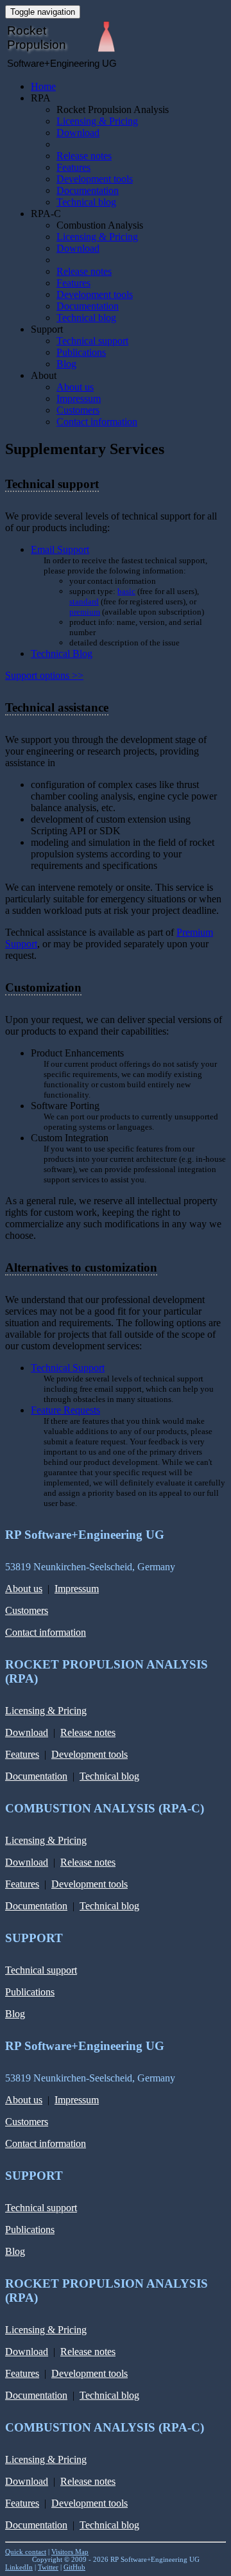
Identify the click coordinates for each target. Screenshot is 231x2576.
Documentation (88, 190)
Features (73, 167)
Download (78, 133)
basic (126, 591)
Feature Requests (65, 1410)
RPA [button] (41, 98)
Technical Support (68, 1368)
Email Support (60, 549)
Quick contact (26, 2552)
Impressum (79, 399)
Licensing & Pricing (97, 121)
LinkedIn (19, 2567)
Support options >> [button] (44, 675)
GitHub (74, 2567)
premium (85, 612)
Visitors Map (70, 2552)
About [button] (44, 375)
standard (84, 601)
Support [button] (47, 329)
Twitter (48, 2567)
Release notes (84, 156)
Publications (81, 352)
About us (75, 387)
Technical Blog (62, 653)
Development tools (95, 179)
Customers (78, 410)
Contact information (97, 422)
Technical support (92, 341)
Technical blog (86, 202)
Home (43, 86)
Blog (66, 364)
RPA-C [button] (46, 214)
